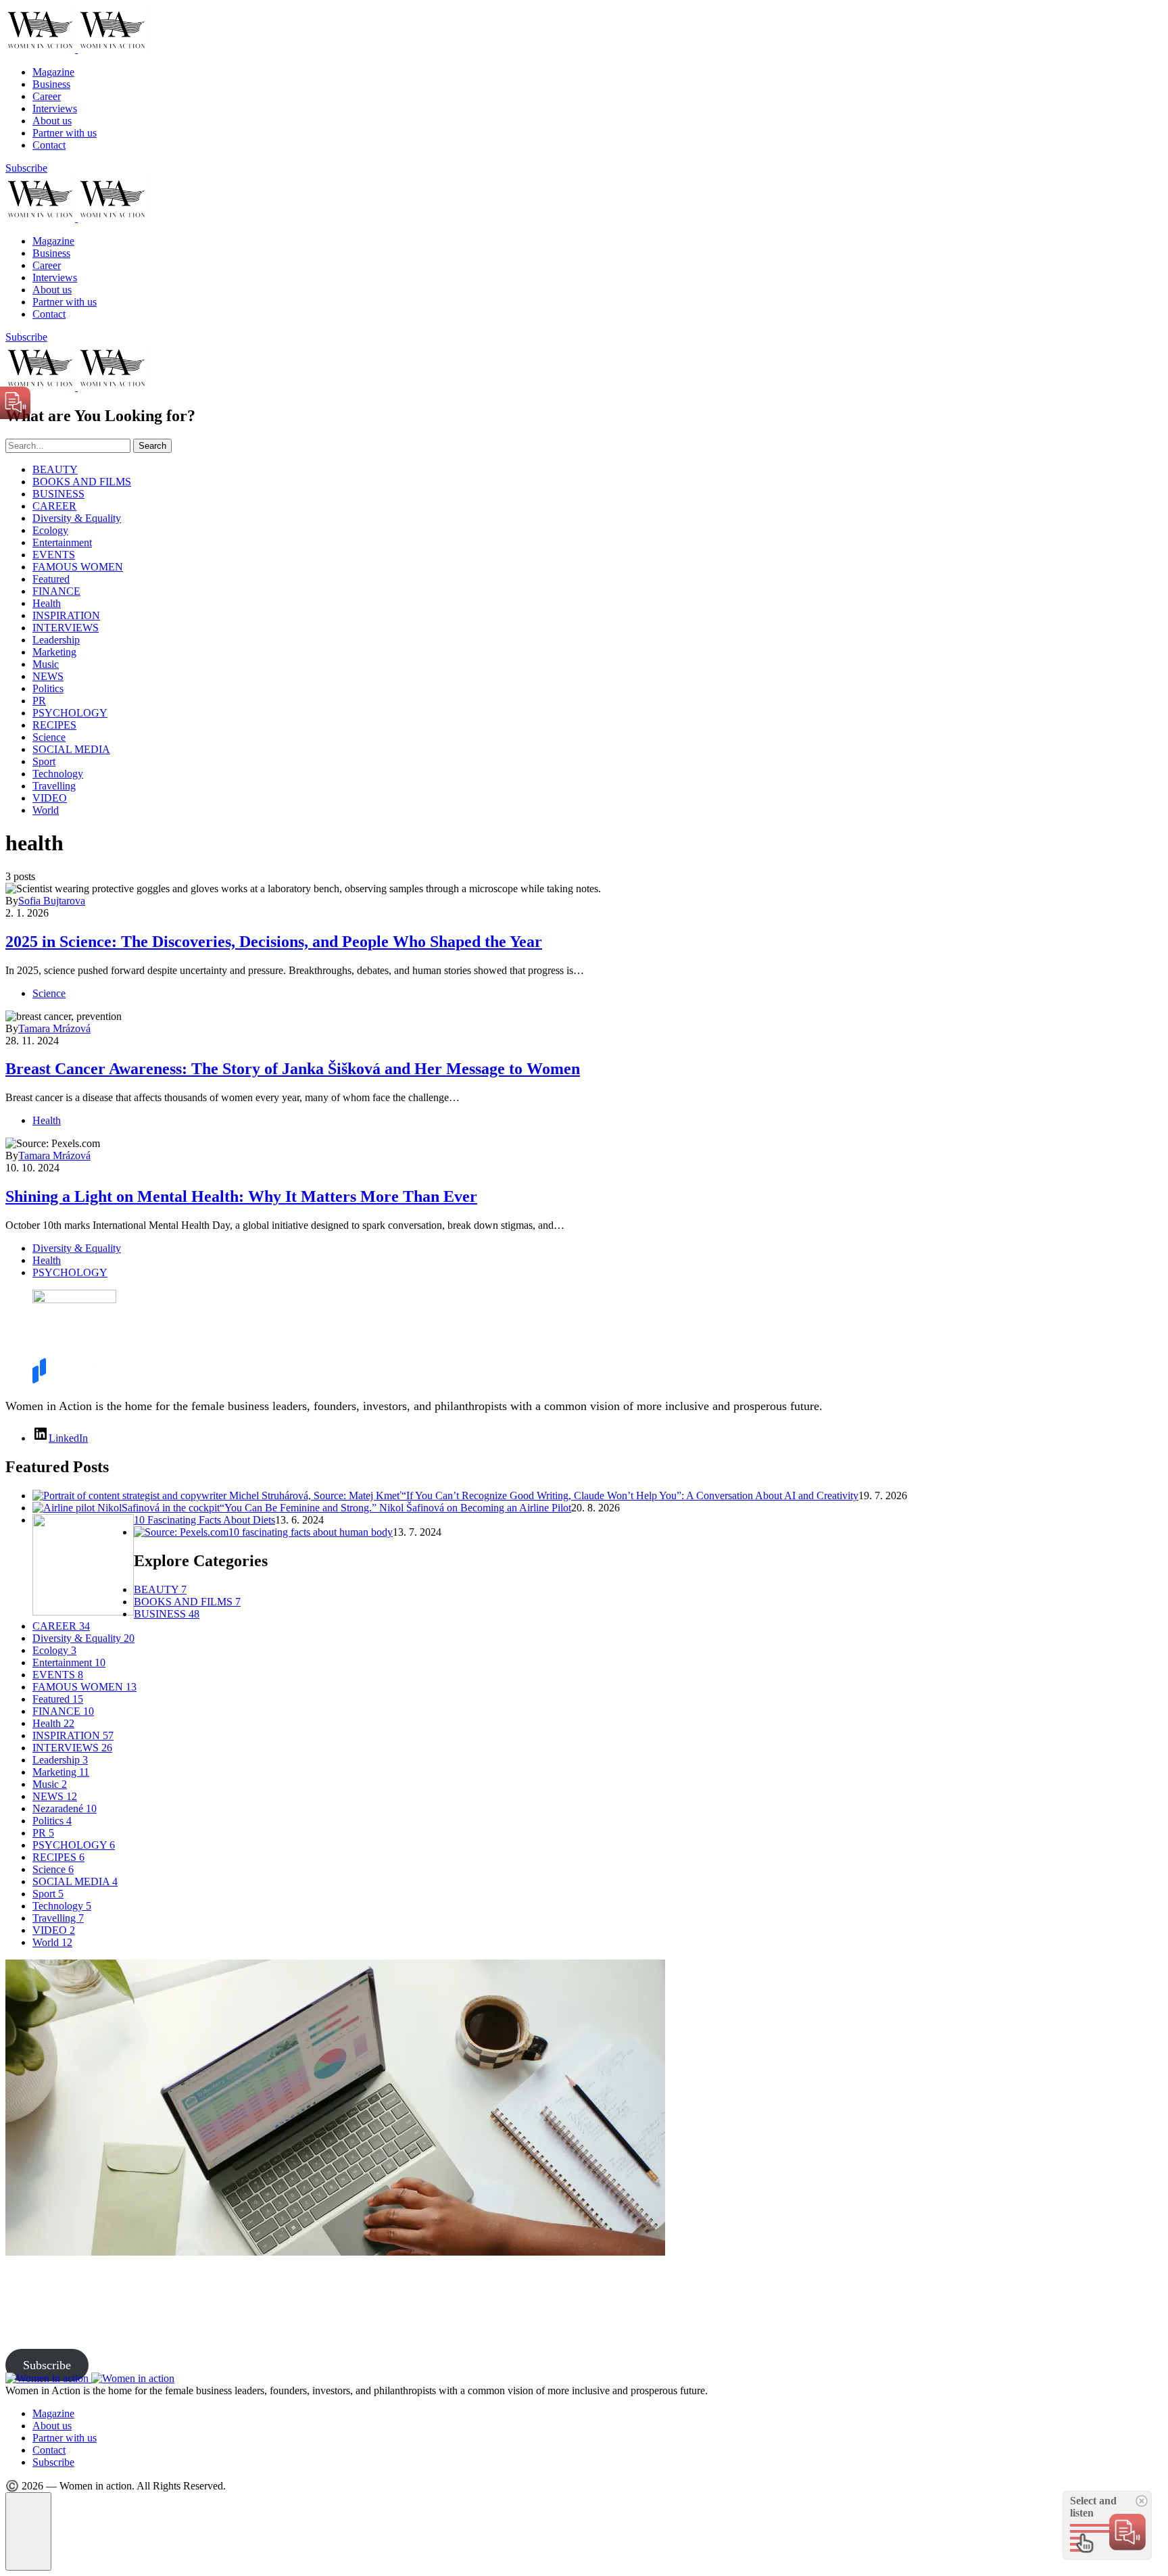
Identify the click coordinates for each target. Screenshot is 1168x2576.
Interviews (55, 108)
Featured (51, 579)
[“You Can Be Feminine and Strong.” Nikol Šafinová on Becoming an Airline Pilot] (126, 1508)
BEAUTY (55, 469)
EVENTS (54, 555)
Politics (48, 688)
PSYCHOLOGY (70, 713)
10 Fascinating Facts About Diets (204, 1520)
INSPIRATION (66, 615)
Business (51, 84)
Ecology (50, 530)
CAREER (54, 506)
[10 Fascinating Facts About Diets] (83, 1612)
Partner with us (65, 133)
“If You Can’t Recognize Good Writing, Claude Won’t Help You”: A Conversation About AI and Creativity (630, 1496)
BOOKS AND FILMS (82, 482)
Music (46, 664)
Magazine (53, 72)
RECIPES (54, 725)
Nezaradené (65, 1808)
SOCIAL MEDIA (71, 749)
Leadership (56, 640)
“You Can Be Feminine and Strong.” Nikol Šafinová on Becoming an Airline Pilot (395, 1508)
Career (47, 96)
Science (49, 737)
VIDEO (50, 798)
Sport (44, 761)
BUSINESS (58, 494)
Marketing (54, 652)
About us (52, 121)
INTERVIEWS (66, 628)
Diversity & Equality (77, 518)
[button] (28, 2531)
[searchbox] (68, 446)
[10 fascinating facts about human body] (181, 1532)
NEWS (48, 676)
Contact (49, 145)
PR (39, 701)
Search (152, 446)
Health (47, 603)
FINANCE (56, 591)
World (46, 810)
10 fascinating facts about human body (311, 1532)
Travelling (54, 786)
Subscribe (26, 168)
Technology (58, 774)
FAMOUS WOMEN (78, 567)
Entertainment (62, 542)
